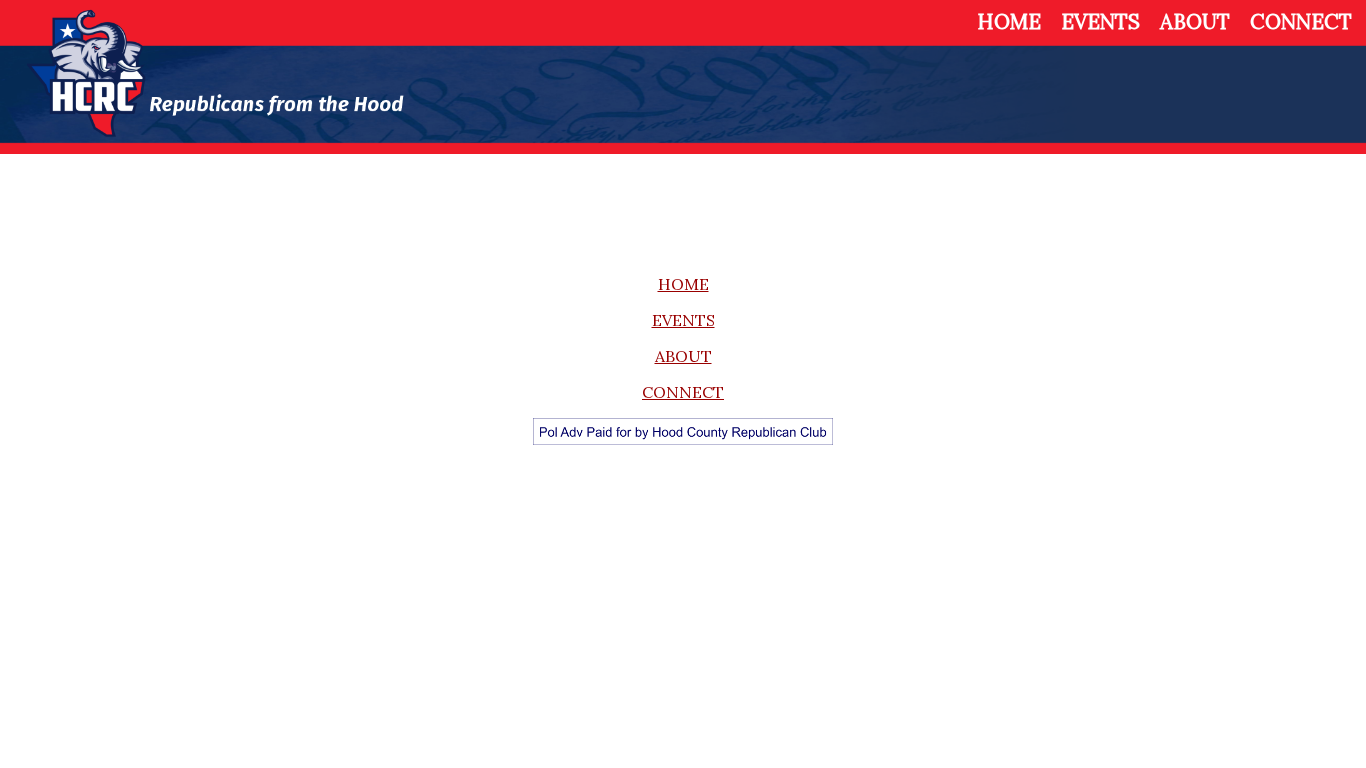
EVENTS (1100, 21)
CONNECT (1301, 21)
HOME (1009, 21)
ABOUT (1195, 21)
